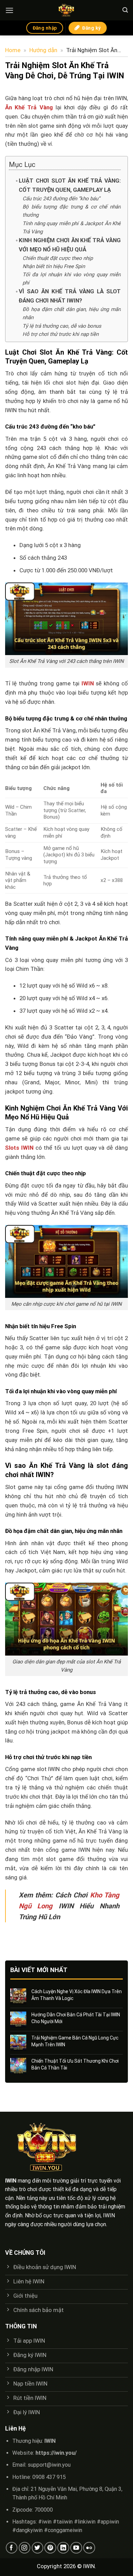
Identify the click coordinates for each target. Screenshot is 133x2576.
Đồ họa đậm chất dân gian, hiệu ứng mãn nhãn (72, 313)
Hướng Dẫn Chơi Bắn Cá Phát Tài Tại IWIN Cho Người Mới (76, 2018)
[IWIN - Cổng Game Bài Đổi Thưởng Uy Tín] (66, 10)
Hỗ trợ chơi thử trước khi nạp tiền (61, 334)
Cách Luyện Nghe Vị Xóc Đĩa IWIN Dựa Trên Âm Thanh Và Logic (77, 1995)
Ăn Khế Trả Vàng (29, 107)
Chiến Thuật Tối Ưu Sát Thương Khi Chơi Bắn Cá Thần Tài (75, 2064)
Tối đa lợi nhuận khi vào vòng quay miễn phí (72, 279)
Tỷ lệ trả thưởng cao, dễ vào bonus (62, 326)
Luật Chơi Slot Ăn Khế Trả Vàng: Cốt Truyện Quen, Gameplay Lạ (70, 185)
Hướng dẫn (43, 50)
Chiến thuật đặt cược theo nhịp (58, 258)
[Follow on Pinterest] (50, 2548)
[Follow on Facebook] (12, 2548)
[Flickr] (89, 2548)
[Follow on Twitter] (38, 2548)
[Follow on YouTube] (76, 2548)
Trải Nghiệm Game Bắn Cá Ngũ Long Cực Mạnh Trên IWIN (75, 2041)
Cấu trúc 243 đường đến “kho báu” (61, 199)
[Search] (125, 10)
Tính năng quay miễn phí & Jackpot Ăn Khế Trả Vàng (72, 228)
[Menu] (10, 10)
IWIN (88, 683)
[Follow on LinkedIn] (63, 2548)
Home (13, 50)
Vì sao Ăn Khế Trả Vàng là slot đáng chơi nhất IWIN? (70, 296)
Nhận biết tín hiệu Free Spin (54, 266)
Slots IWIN (19, 1148)
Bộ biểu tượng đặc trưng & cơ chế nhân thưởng (72, 211)
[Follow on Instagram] (25, 2548)
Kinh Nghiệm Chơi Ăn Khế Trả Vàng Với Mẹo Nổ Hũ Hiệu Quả (70, 245)
